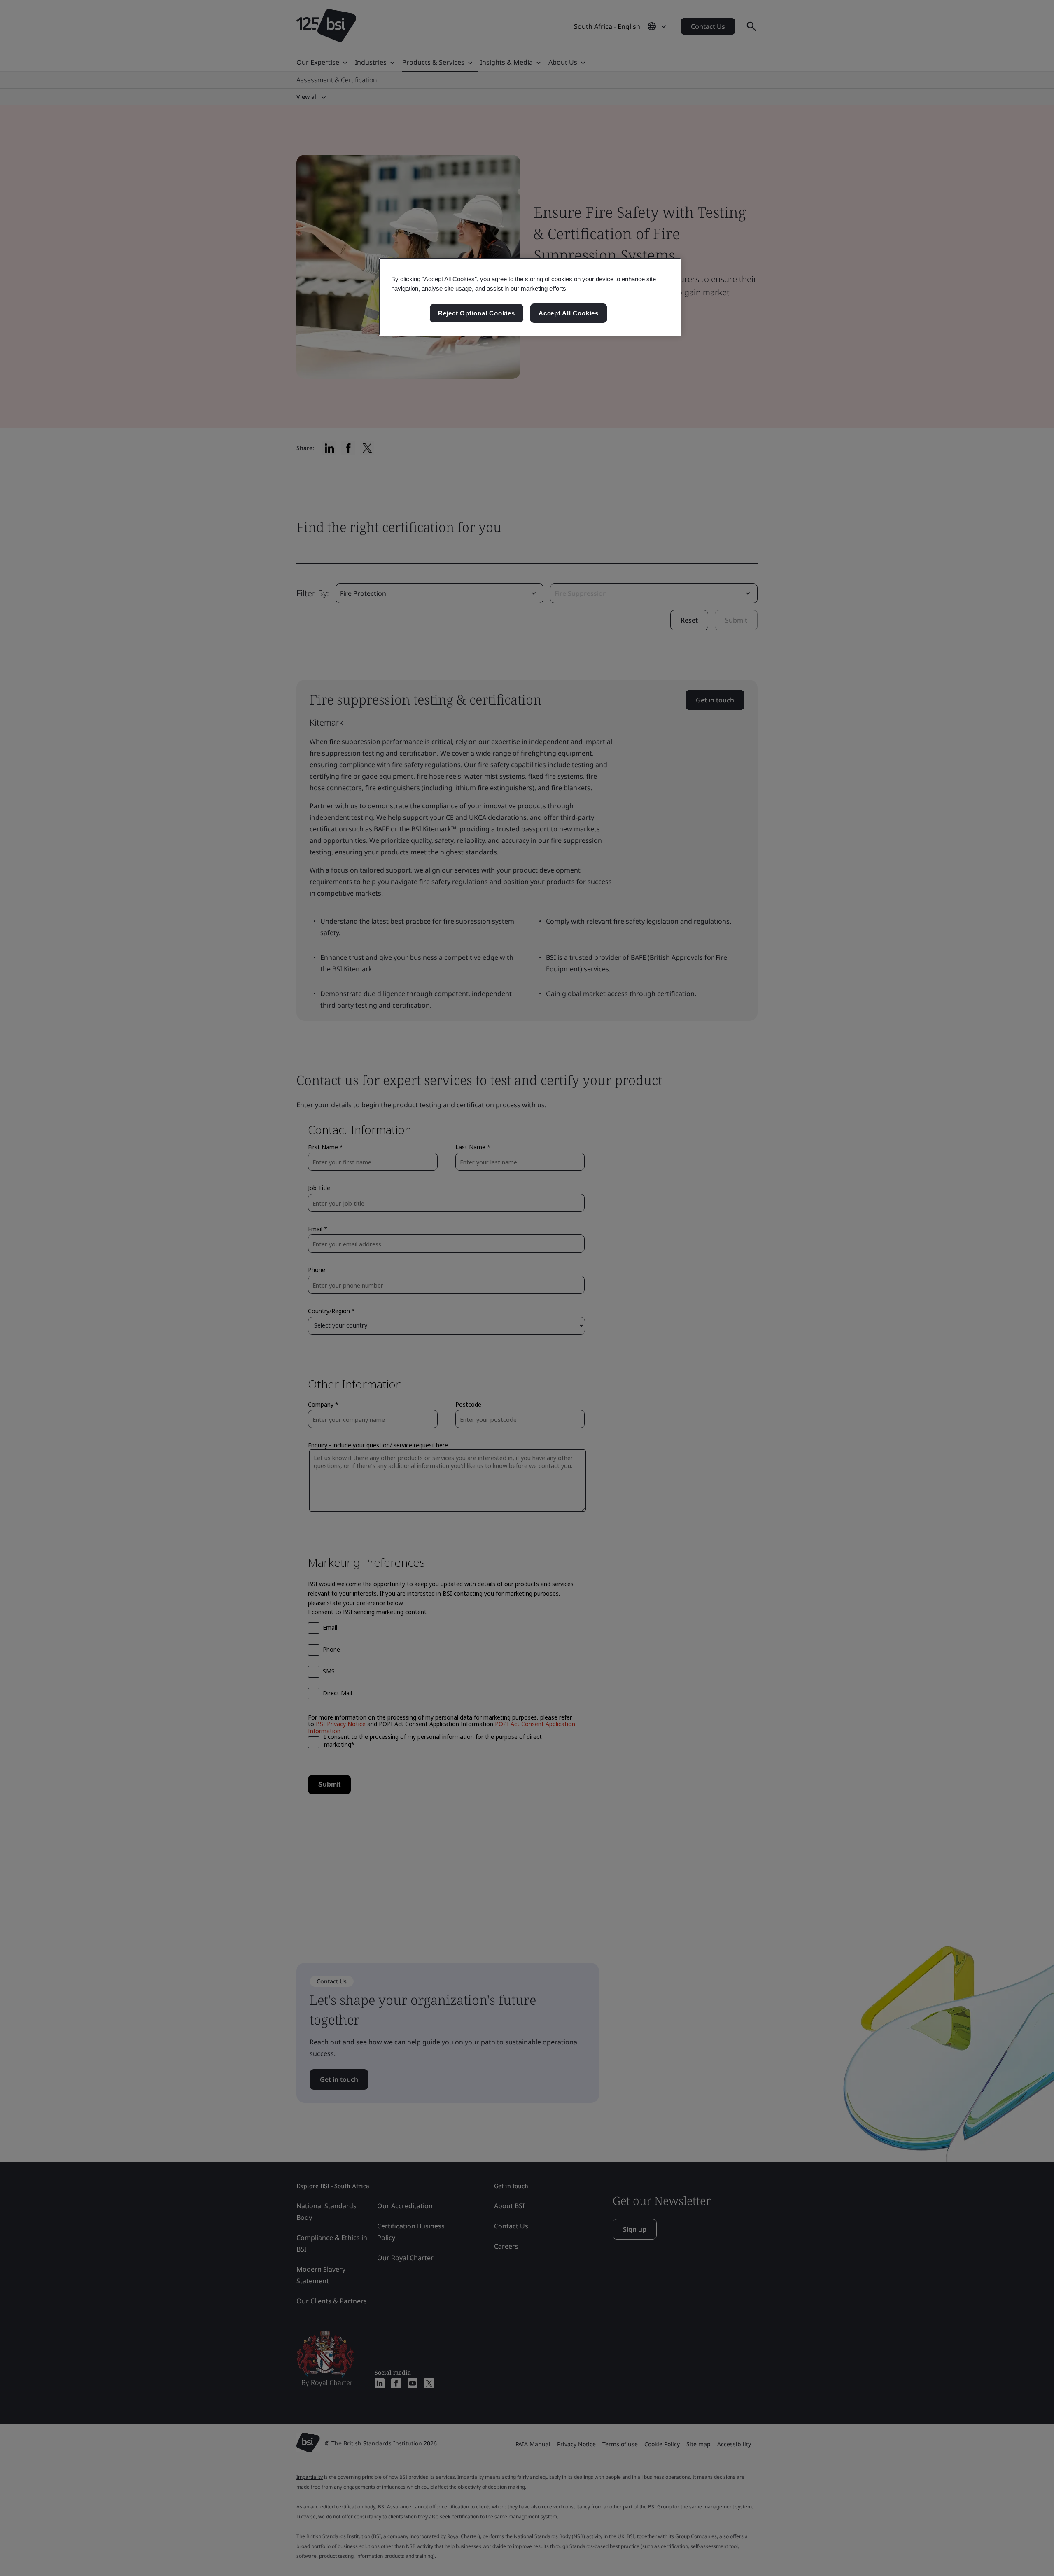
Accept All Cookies (569, 313)
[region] (530, 297)
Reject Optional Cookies (477, 313)
